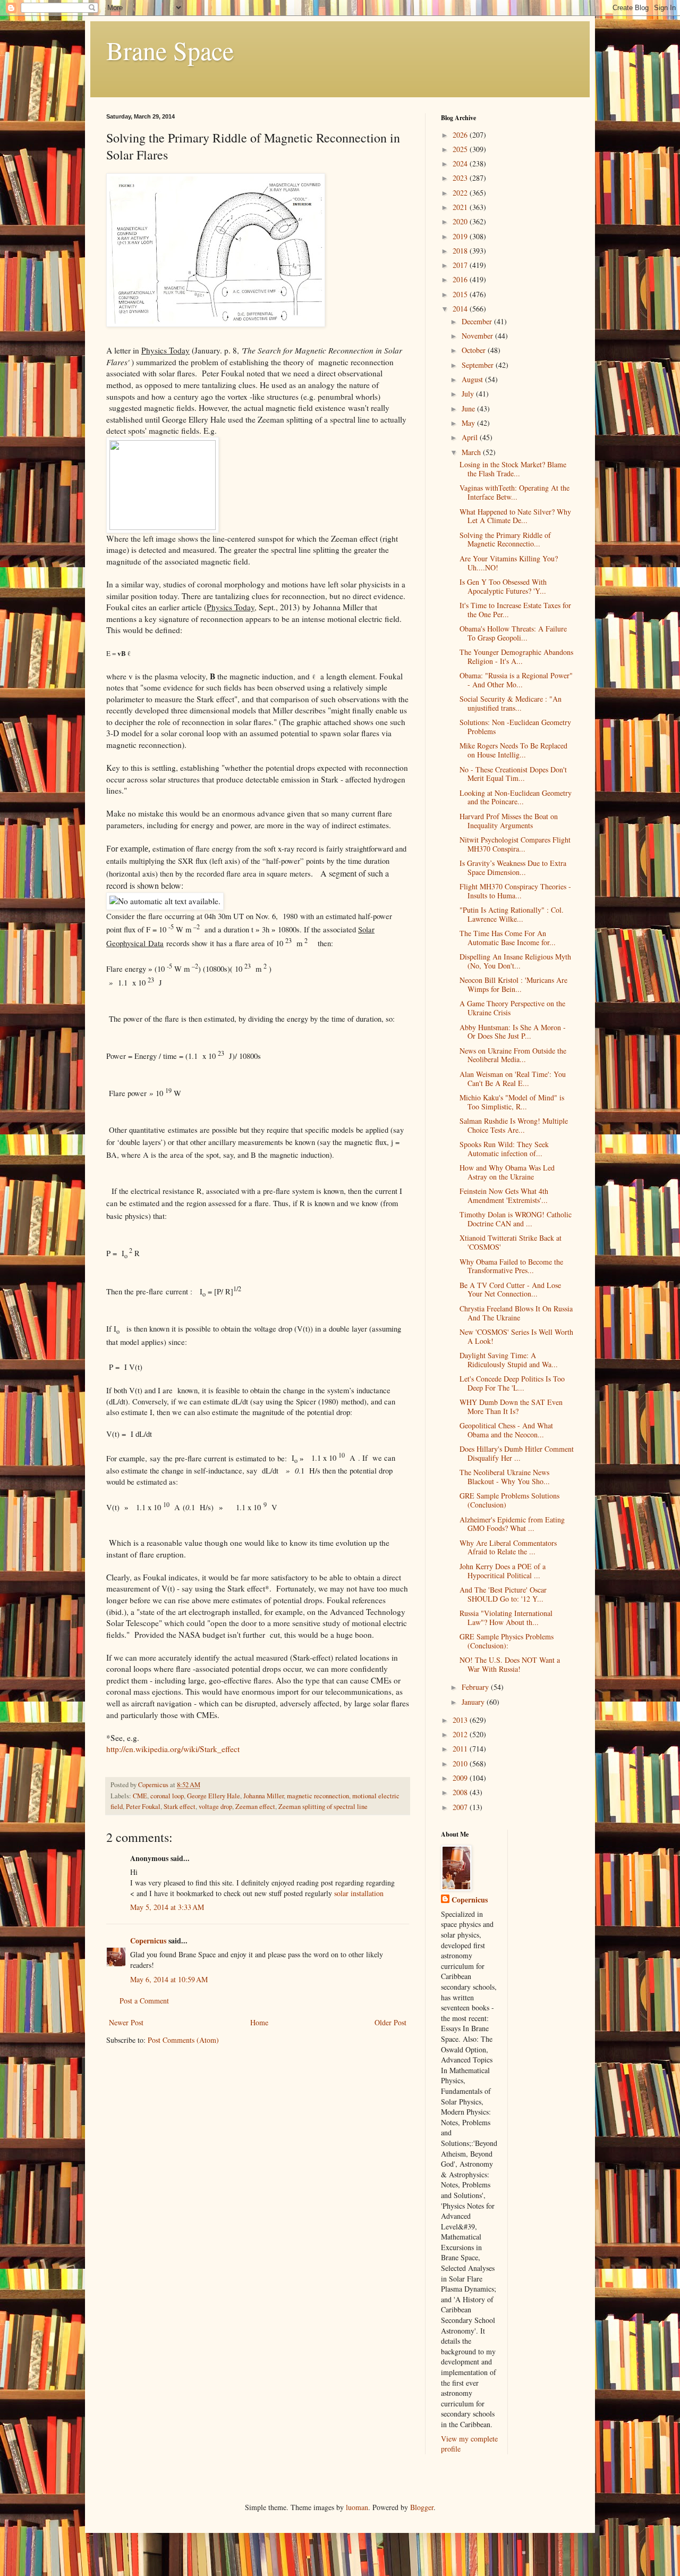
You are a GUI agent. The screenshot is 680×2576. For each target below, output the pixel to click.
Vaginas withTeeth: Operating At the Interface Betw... (515, 492)
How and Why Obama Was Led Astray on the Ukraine (507, 1172)
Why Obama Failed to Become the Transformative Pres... (511, 1266)
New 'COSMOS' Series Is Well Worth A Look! (516, 1336)
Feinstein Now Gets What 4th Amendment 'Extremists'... (504, 1196)
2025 (461, 149)
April (471, 437)
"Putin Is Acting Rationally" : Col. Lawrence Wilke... (512, 914)
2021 (461, 207)
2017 (461, 265)
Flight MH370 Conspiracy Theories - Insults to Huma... (515, 891)
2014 (461, 309)
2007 (461, 1807)
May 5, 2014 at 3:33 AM (167, 1907)
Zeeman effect (255, 1807)
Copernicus (148, 1941)
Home (259, 2022)
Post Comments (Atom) (183, 2040)
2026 (461, 135)
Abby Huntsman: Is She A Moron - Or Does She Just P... (513, 1032)
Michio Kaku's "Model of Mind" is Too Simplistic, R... (512, 1102)
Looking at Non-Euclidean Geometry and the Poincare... (516, 797)
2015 (461, 294)
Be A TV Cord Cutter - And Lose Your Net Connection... (510, 1290)
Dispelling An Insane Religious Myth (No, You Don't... (515, 961)
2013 (461, 1720)
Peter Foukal (143, 1807)
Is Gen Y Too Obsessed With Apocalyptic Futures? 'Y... (503, 586)
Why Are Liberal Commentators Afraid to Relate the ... (508, 1547)
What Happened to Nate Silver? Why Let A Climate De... (515, 516)
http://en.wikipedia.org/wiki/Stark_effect (173, 1749)
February (476, 1687)
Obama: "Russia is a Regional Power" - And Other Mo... (516, 680)
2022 (461, 193)
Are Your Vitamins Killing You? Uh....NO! (509, 563)
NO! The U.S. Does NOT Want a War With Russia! (510, 1664)
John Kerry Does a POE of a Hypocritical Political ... (503, 1571)
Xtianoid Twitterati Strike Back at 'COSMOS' (511, 1242)
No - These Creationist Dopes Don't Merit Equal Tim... (513, 774)
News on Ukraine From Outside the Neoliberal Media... (513, 1055)
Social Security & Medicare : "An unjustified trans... (511, 703)
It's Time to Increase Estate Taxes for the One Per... (515, 610)
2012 (461, 1734)
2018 (461, 251)
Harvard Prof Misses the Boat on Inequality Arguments (509, 821)
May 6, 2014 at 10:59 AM (169, 1979)
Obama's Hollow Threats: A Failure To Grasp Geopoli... (513, 633)
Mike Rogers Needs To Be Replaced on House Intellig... (513, 750)
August (473, 379)
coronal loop (167, 1796)
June (469, 409)
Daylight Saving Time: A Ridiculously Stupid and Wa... (509, 1360)
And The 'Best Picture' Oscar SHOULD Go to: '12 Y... (503, 1594)
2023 (461, 178)
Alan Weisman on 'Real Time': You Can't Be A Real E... (513, 1079)
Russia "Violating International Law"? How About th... (506, 1618)
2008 (461, 1792)
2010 (461, 1763)
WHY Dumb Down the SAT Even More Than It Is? (511, 1407)
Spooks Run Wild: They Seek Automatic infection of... (504, 1149)
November (478, 336)
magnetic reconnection (318, 1796)
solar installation (359, 1893)
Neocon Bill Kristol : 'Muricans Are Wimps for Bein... (513, 984)
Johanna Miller (263, 1796)
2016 (461, 279)
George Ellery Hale (214, 1796)
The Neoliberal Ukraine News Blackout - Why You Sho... (505, 1477)
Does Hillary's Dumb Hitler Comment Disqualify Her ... (517, 1453)
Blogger (422, 2507)
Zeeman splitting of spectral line (323, 1807)
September (479, 365)
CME (140, 1796)
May (469, 423)
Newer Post (126, 2022)
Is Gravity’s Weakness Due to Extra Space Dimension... (513, 868)
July (469, 394)
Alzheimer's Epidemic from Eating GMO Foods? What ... (512, 1524)
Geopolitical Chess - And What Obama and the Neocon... (506, 1430)
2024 (461, 163)
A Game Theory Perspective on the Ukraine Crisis (512, 1008)
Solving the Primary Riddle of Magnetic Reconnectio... (505, 540)
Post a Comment (144, 2001)
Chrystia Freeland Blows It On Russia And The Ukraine (516, 1313)
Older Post (390, 2022)
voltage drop (215, 1807)
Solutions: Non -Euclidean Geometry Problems (515, 727)
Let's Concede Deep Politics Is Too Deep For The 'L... (512, 1383)
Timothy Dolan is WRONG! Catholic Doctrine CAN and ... (516, 1219)
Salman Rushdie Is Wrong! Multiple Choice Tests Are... (514, 1125)
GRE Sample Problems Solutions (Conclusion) (509, 1500)
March (472, 452)
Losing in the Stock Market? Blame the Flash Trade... (513, 469)
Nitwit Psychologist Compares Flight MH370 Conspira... (515, 844)
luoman (357, 2507)
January (474, 1702)
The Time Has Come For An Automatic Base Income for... (508, 938)
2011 (461, 1749)
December (478, 321)
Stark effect (180, 1807)
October (475, 350)
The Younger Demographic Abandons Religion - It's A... (516, 656)
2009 (461, 1778)
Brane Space (170, 50)
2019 (461, 236)
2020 (461, 221)
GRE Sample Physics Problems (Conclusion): (507, 1641)
